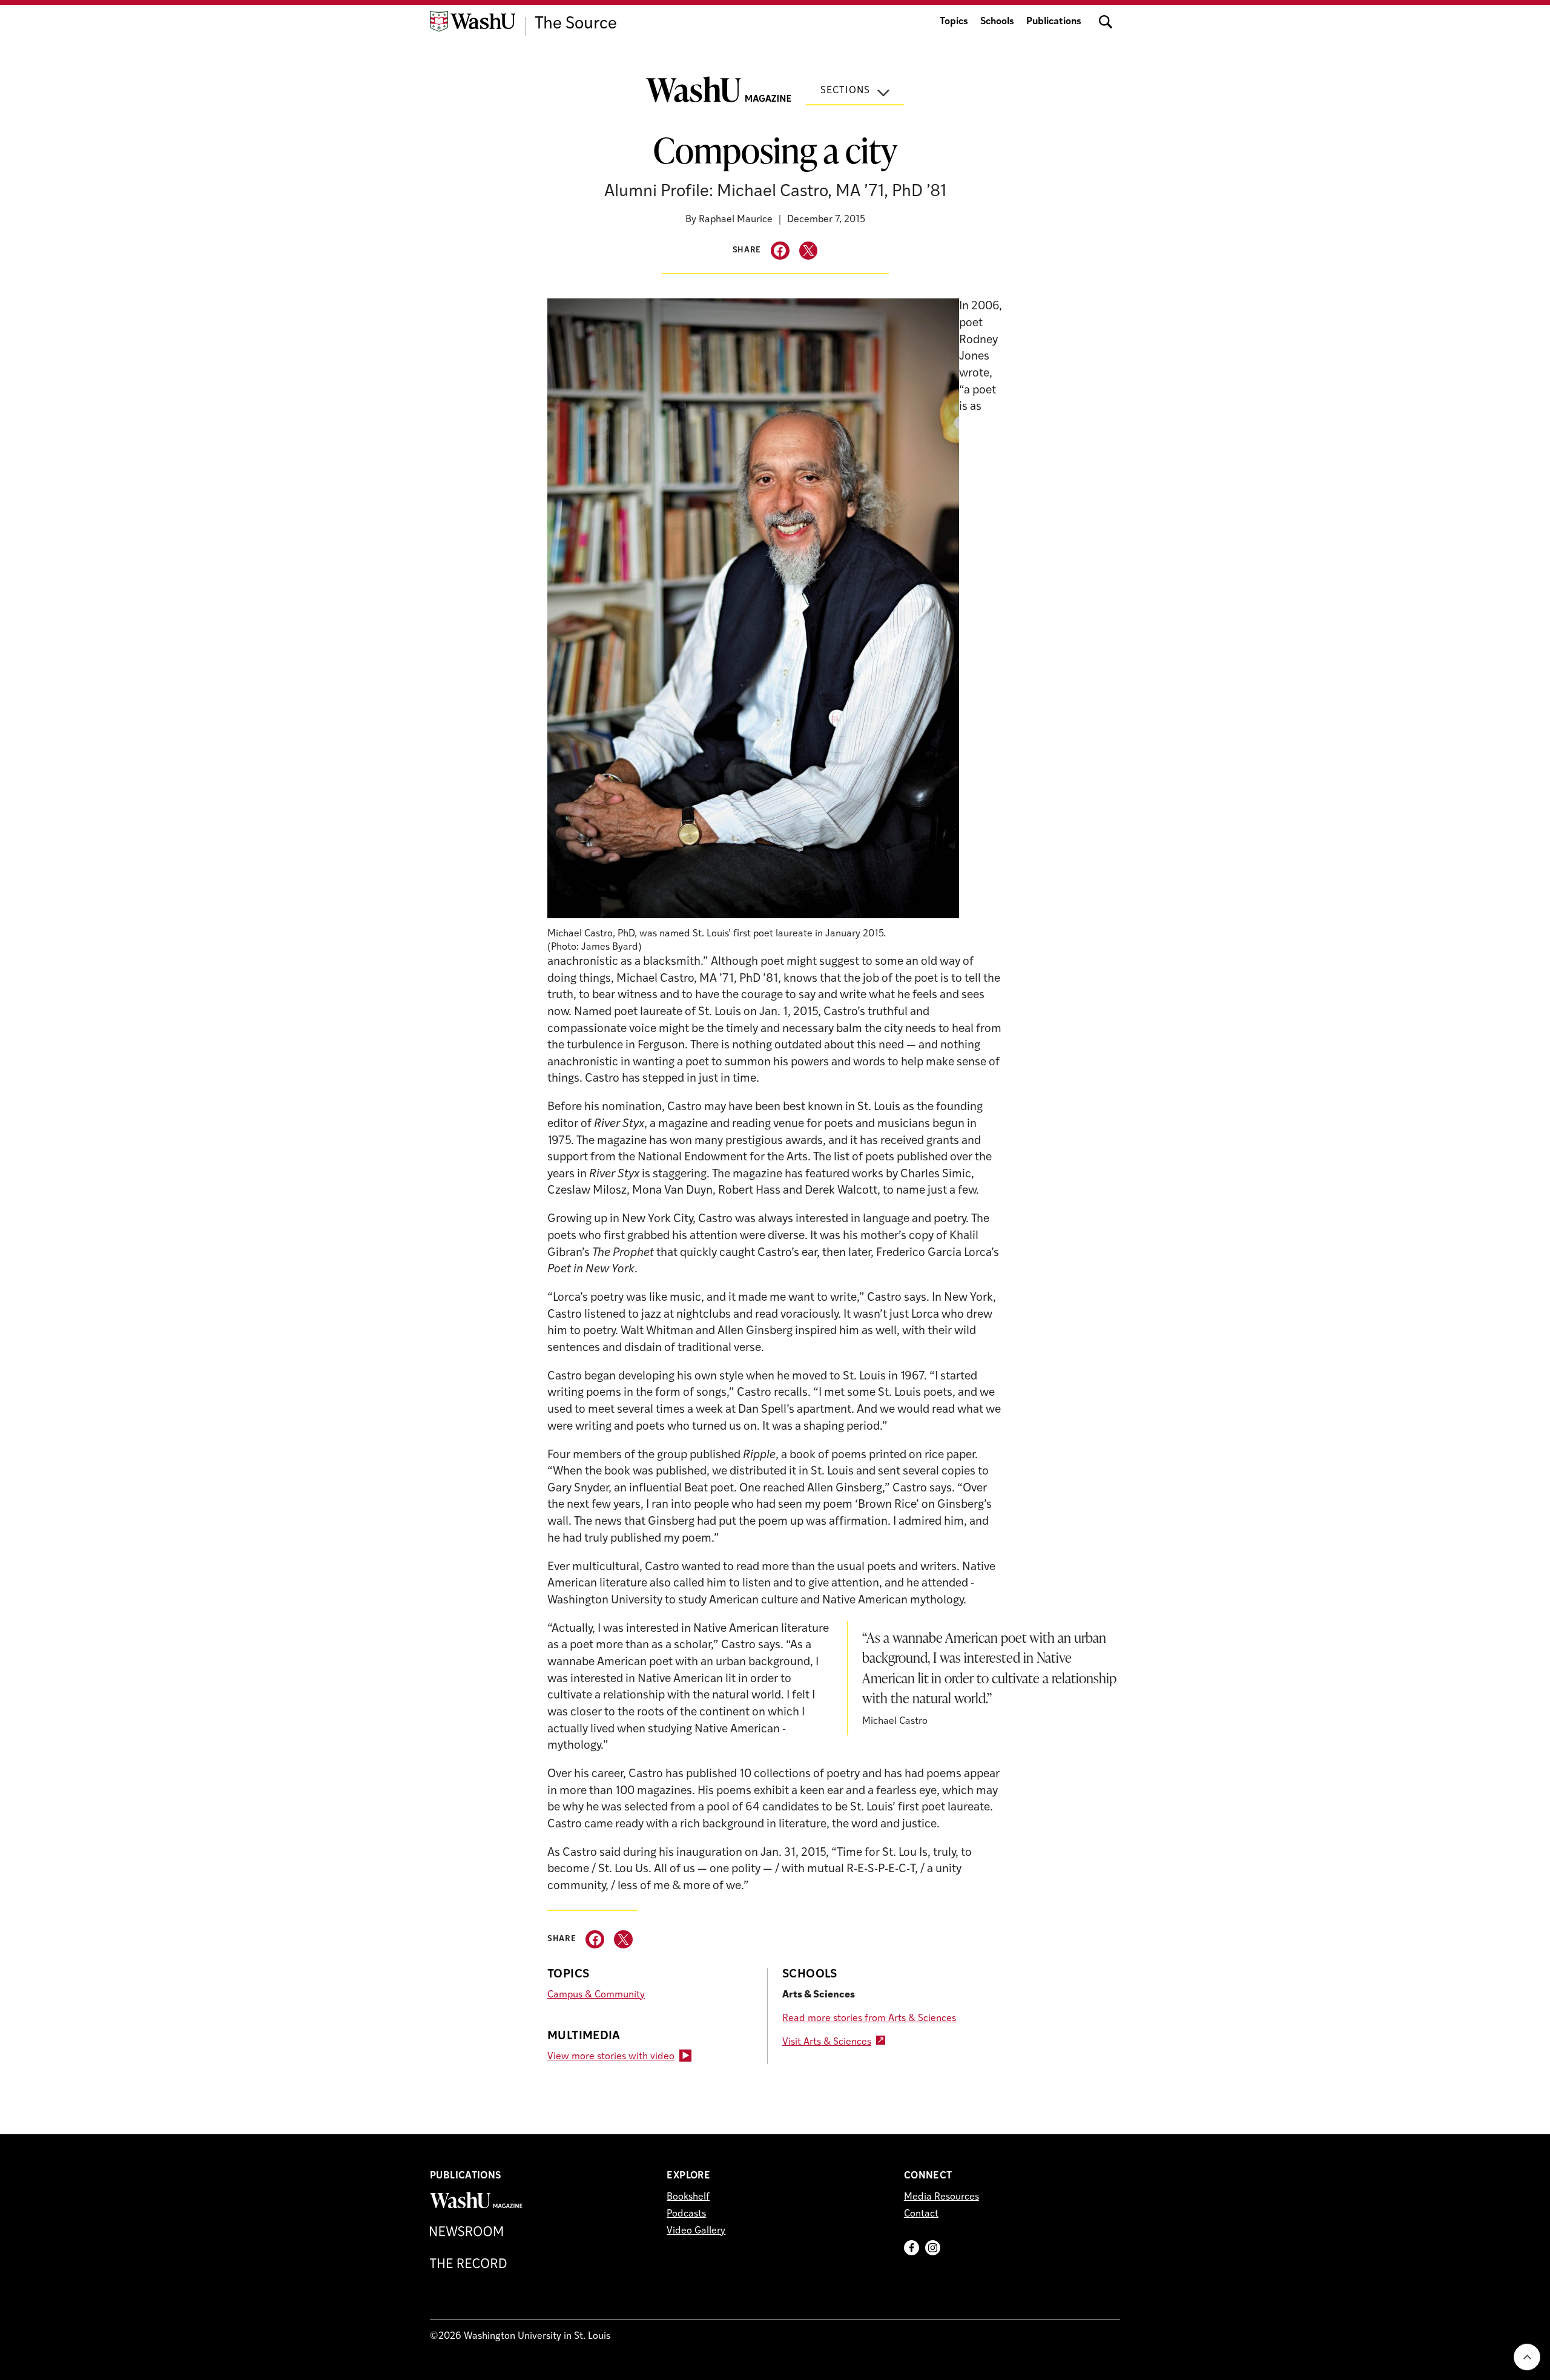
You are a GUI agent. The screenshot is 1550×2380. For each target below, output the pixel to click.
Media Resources (942, 2197)
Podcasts (686, 2214)
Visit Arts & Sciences (827, 2042)
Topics (954, 22)
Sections (845, 91)
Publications (1054, 22)
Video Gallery (696, 2231)
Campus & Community (596, 1995)
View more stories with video (611, 2057)
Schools (997, 22)
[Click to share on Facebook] (780, 251)
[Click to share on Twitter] (809, 251)
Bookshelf (688, 2197)
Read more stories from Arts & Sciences (869, 2019)
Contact (921, 2214)
